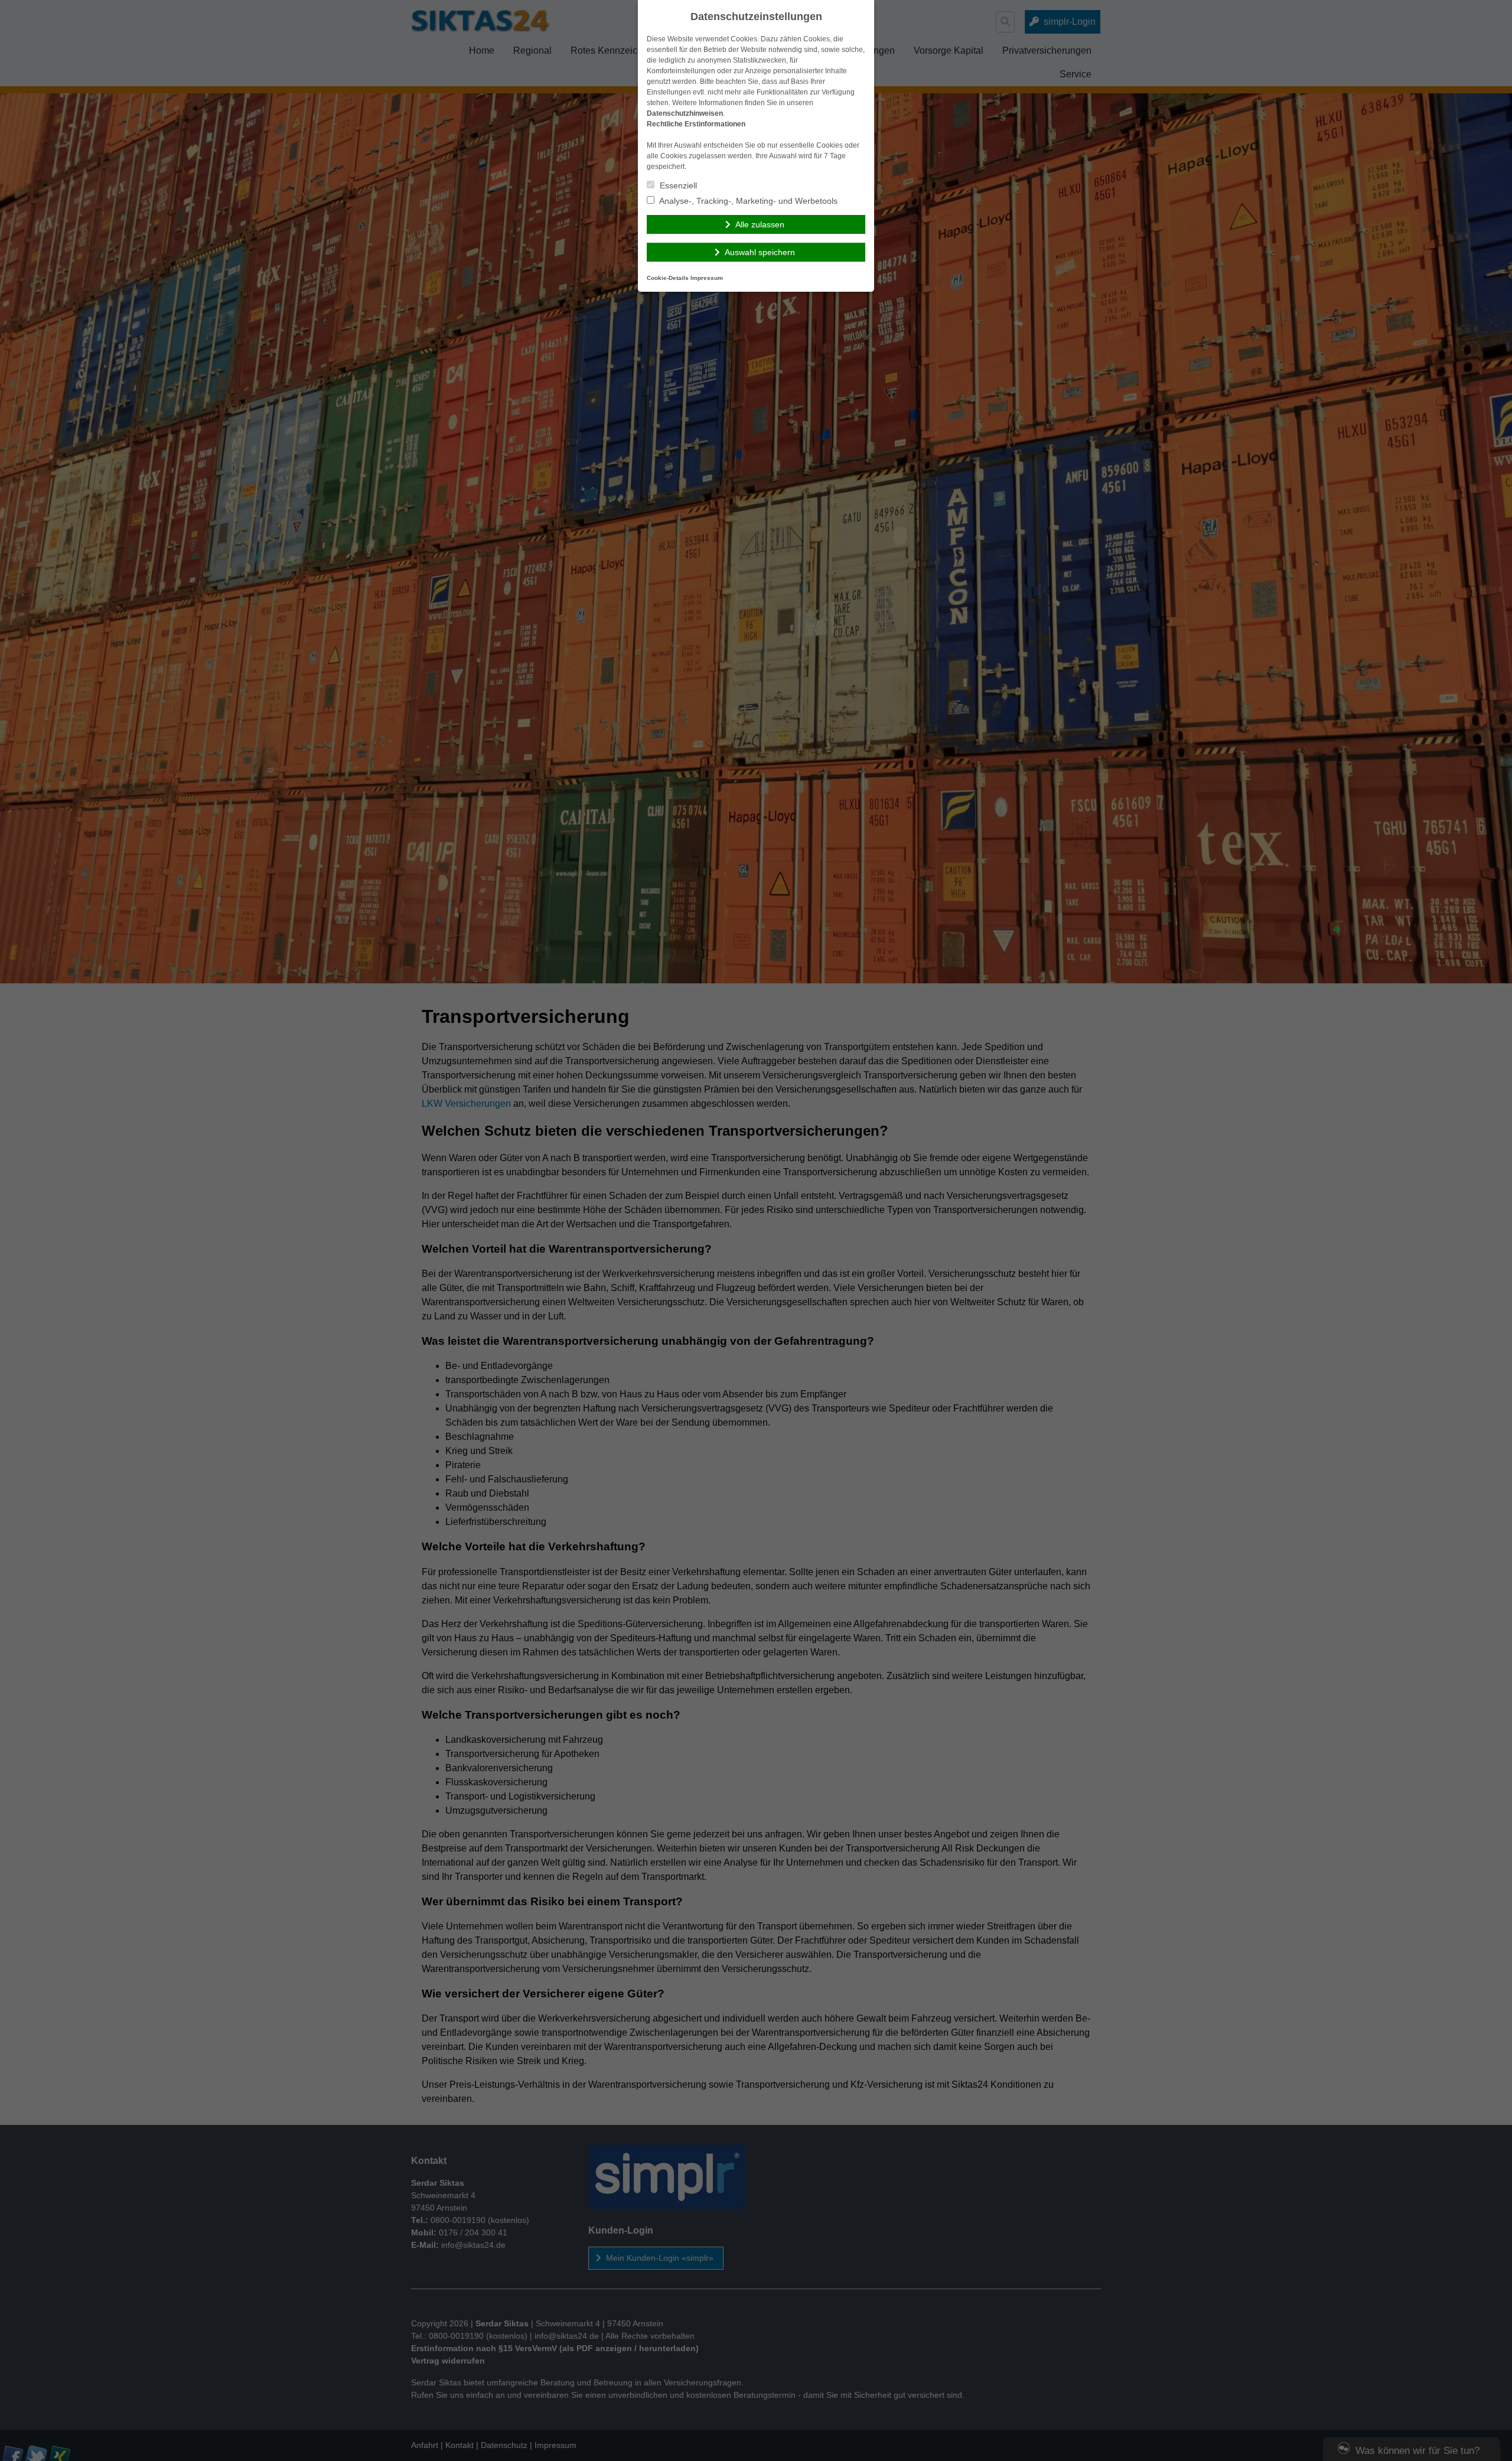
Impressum (707, 278)
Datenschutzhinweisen (685, 113)
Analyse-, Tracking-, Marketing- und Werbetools (747, 201)
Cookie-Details (668, 278)
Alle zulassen (760, 224)
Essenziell (677, 185)
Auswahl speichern (760, 252)
